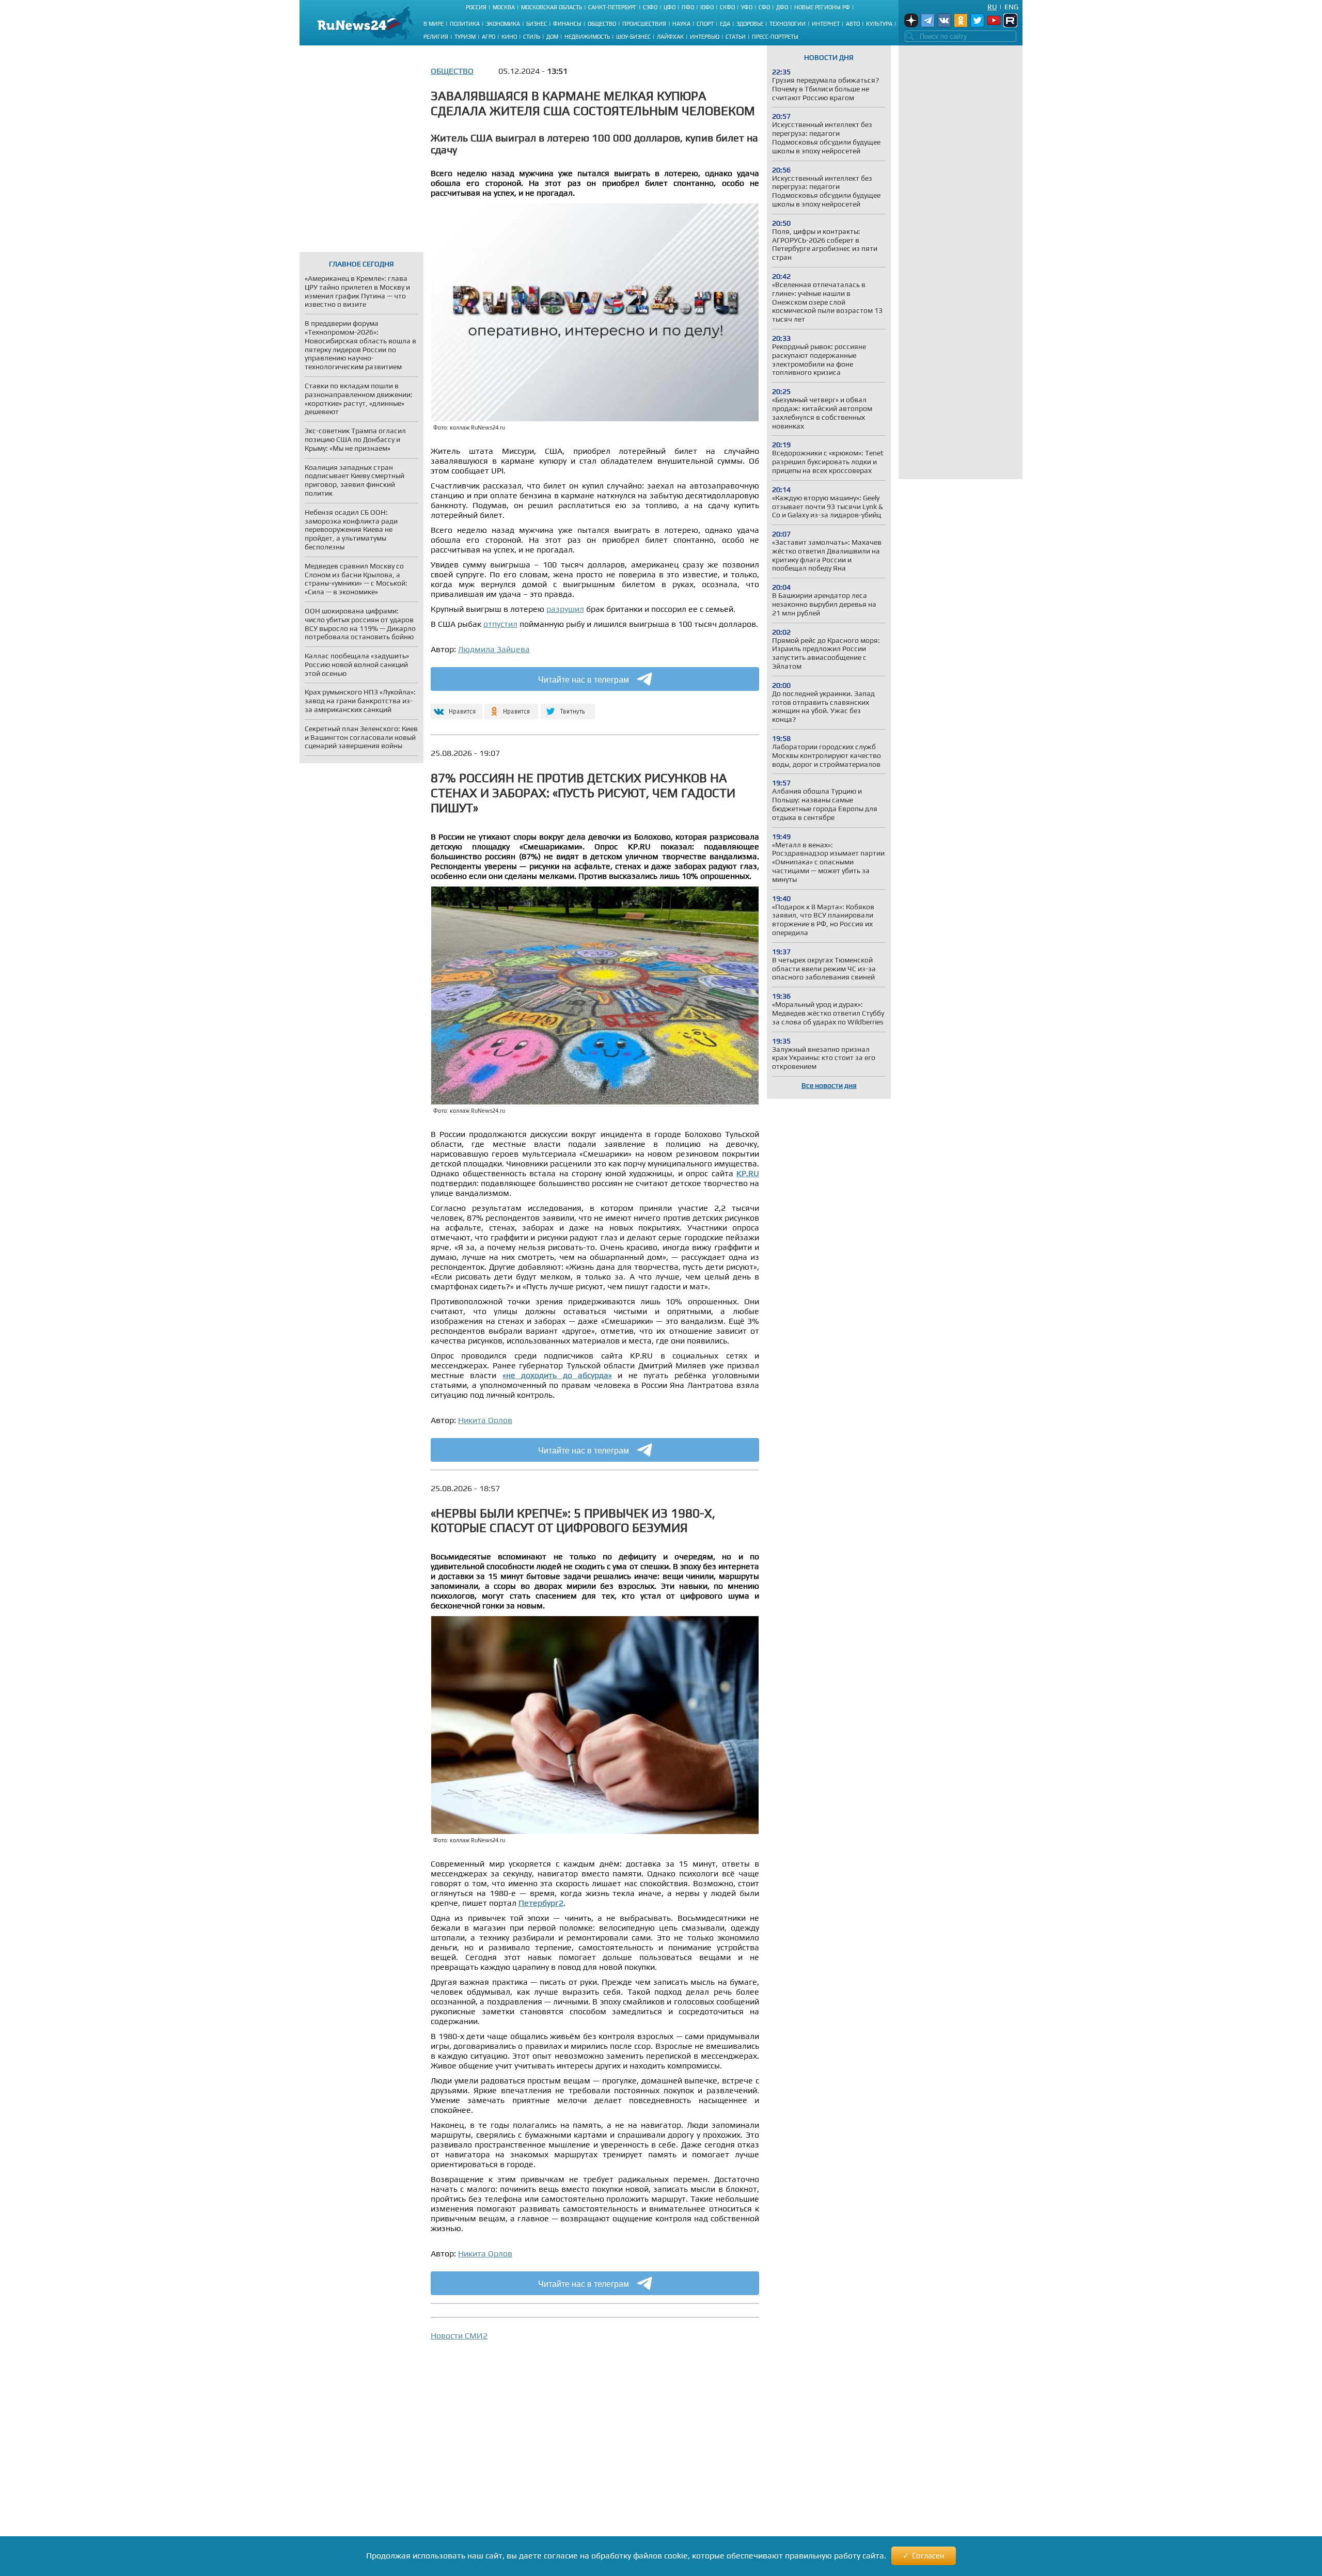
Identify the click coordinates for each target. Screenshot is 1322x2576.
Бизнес (537, 24)
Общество (602, 24)
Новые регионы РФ (822, 7)
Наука (681, 24)
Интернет (826, 24)
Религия (436, 37)
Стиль (532, 37)
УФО (747, 7)
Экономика (503, 24)
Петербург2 (541, 1903)
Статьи (736, 37)
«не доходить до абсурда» (557, 1375)
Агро (489, 37)
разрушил (565, 609)
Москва (504, 7)
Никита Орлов (485, 1420)
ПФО (688, 7)
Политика (465, 24)
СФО (764, 7)
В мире (434, 24)
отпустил (500, 624)
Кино (509, 37)
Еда (725, 24)
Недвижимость (587, 37)
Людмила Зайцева (494, 649)
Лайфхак (670, 37)
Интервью (705, 37)
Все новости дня (829, 1085)
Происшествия (644, 24)
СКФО (727, 7)
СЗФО (650, 7)
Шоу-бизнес (633, 37)
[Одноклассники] (512, 707)
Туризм (465, 37)
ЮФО (707, 7)
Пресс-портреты (775, 37)
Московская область (552, 7)
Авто (853, 24)
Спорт (705, 24)
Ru (992, 7)
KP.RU (748, 1173)
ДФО (782, 7)
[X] (568, 707)
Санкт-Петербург (612, 7)
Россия (476, 7)
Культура (879, 24)
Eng (1011, 7)
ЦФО (670, 7)
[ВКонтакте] (455, 707)
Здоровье (750, 24)
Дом (552, 37)
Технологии (788, 24)
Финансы (567, 24)
